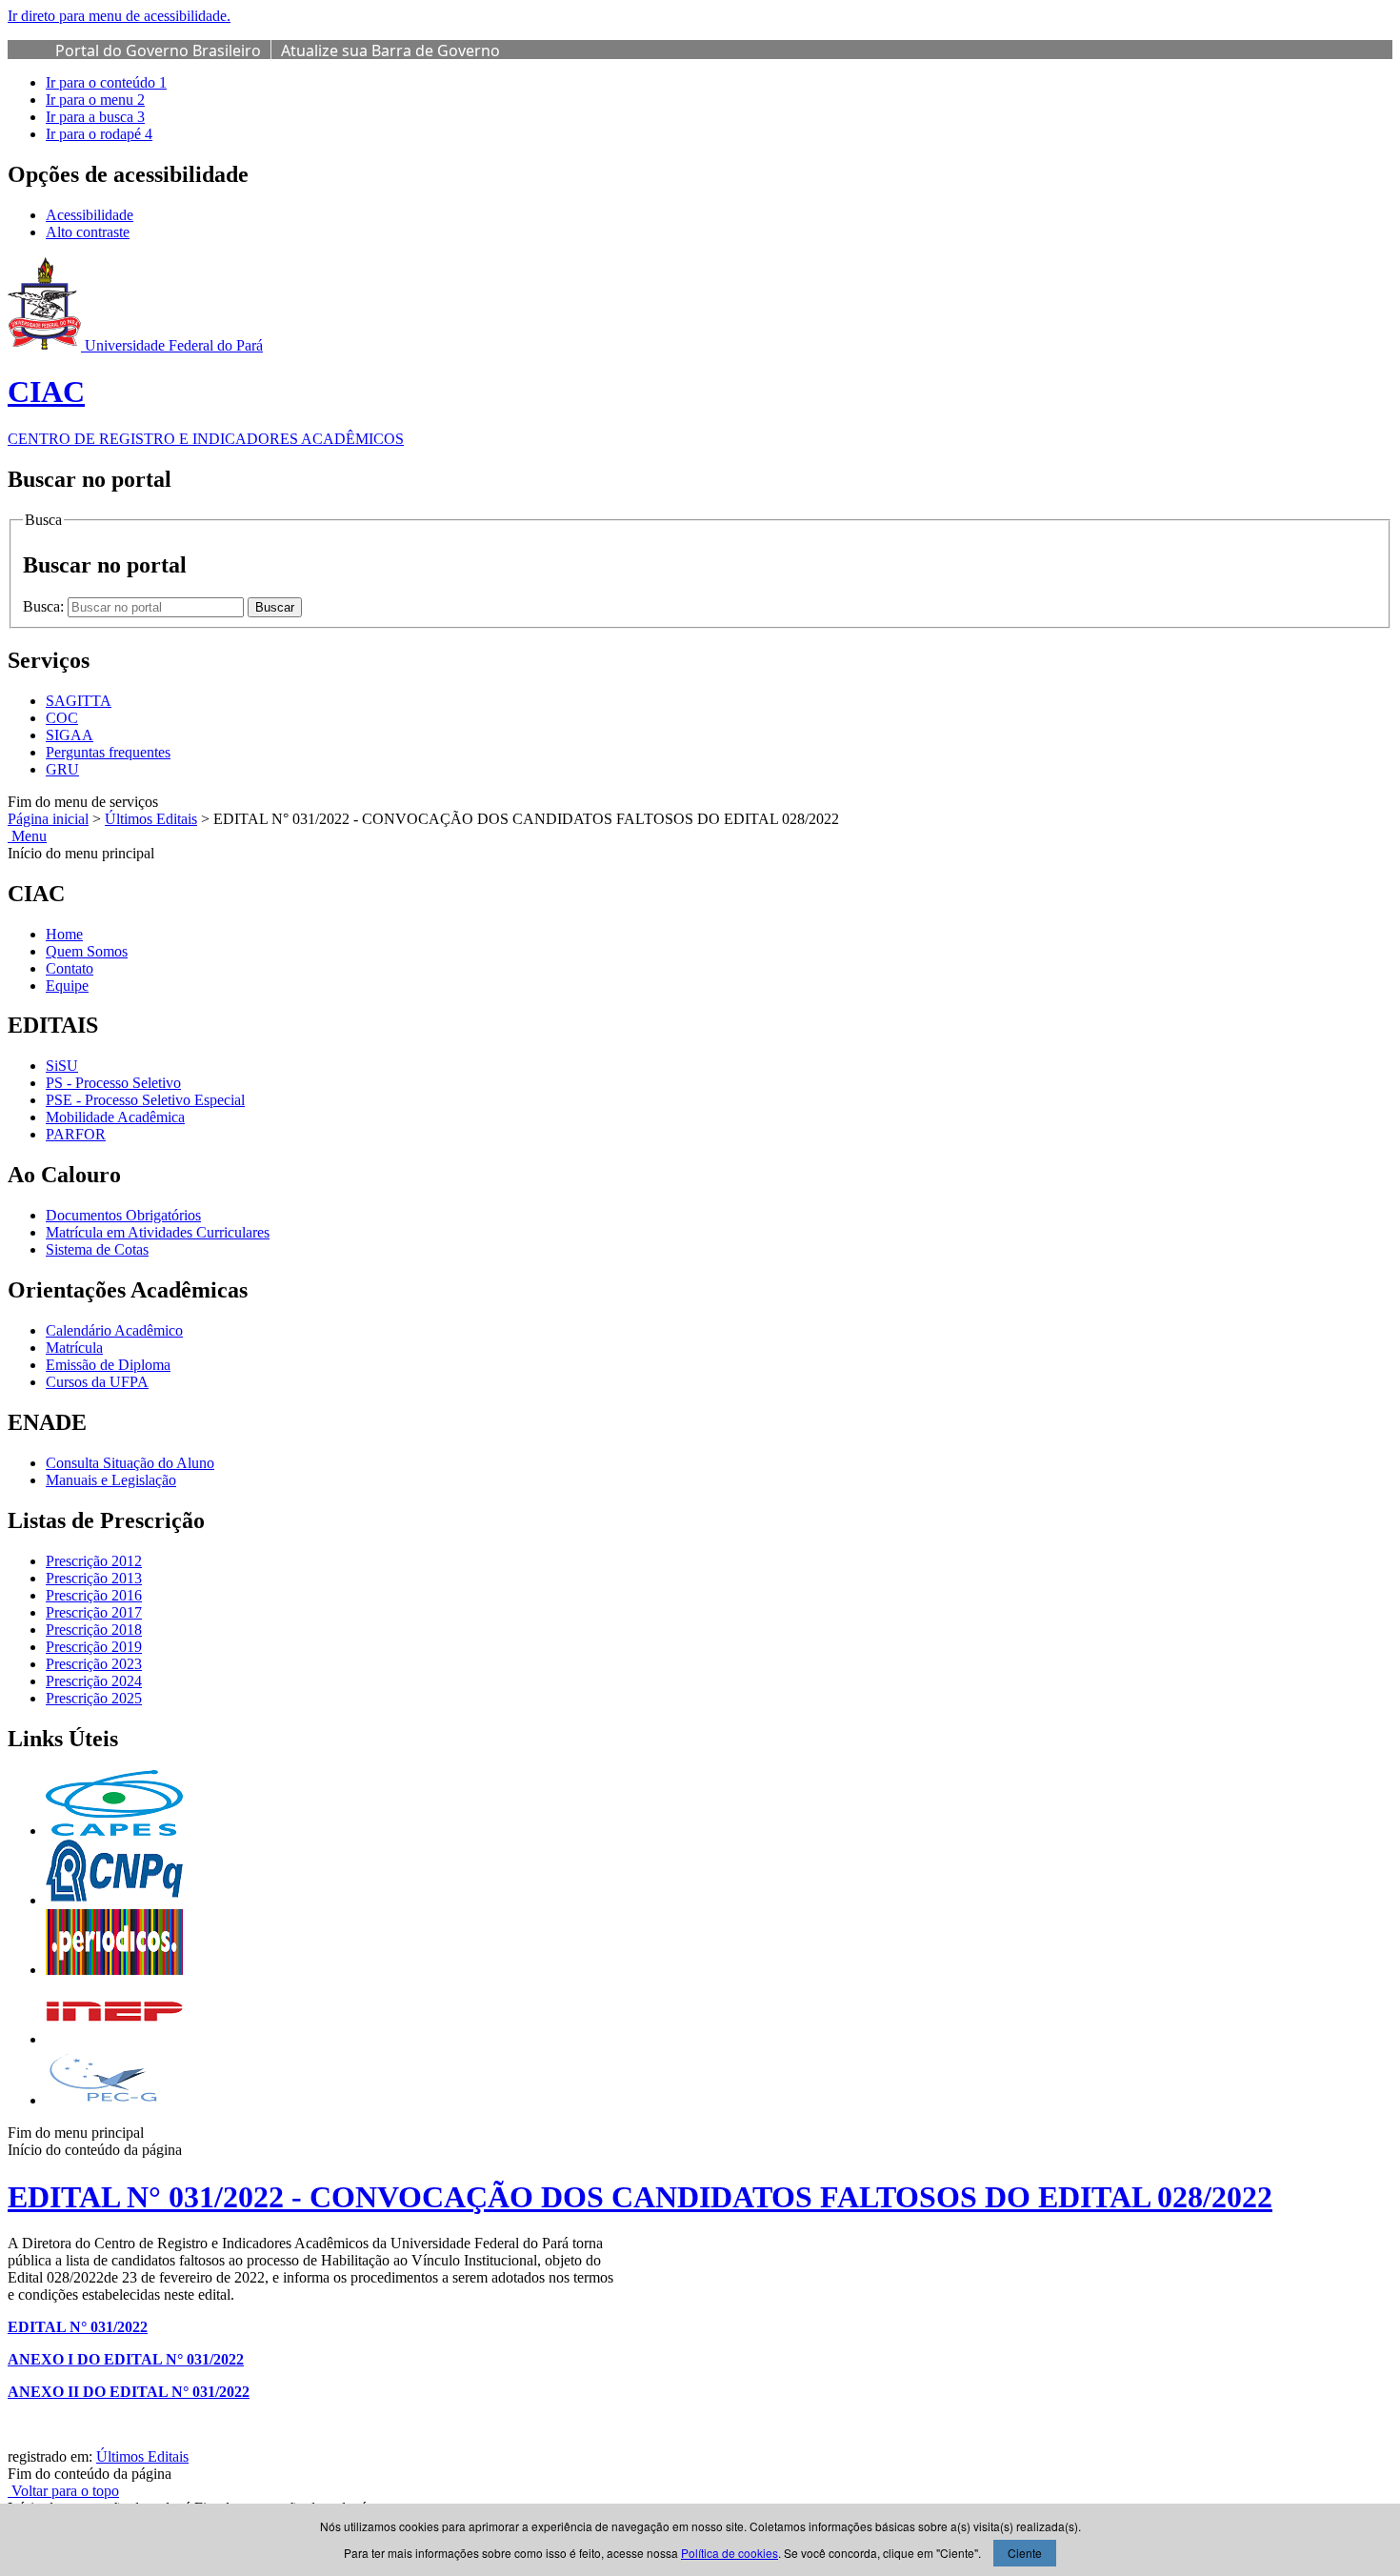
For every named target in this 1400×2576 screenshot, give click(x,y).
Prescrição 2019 (94, 1647)
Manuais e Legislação (111, 1480)
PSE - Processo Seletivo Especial (145, 1100)
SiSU (62, 1066)
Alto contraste (88, 232)
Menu (27, 836)
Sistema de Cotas (97, 1249)
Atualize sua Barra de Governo (390, 50)
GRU (62, 769)
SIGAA (70, 735)
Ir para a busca (95, 117)
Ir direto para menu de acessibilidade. (119, 16)
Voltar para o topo (63, 2491)
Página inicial (48, 819)
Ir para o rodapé (99, 134)
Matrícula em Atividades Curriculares (158, 1232)
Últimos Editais (151, 819)
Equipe (67, 986)
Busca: (45, 606)
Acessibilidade (90, 215)
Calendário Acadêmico (114, 1330)
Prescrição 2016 (94, 1595)
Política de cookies (730, 2553)
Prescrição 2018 (94, 1630)
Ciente (1025, 2553)
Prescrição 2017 (94, 1612)
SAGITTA (79, 701)
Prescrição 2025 (94, 1698)
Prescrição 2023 (94, 1664)
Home (64, 934)
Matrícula (74, 1348)
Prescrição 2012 (94, 1561)
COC (62, 718)
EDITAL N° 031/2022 (78, 2327)
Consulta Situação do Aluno (130, 1463)
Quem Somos (87, 951)
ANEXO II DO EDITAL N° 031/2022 (129, 2392)
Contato (70, 968)
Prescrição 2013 (94, 1578)
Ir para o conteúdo (106, 82)
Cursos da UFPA (97, 1382)
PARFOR (76, 1134)
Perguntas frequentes (108, 752)
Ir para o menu (95, 100)
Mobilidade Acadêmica (115, 1117)
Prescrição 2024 (94, 1681)
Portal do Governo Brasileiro (158, 50)
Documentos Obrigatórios (123, 1215)
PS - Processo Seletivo (113, 1083)
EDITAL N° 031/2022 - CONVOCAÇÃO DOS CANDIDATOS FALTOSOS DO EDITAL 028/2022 (640, 2197)
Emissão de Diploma (108, 1365)
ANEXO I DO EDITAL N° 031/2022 (126, 2359)
